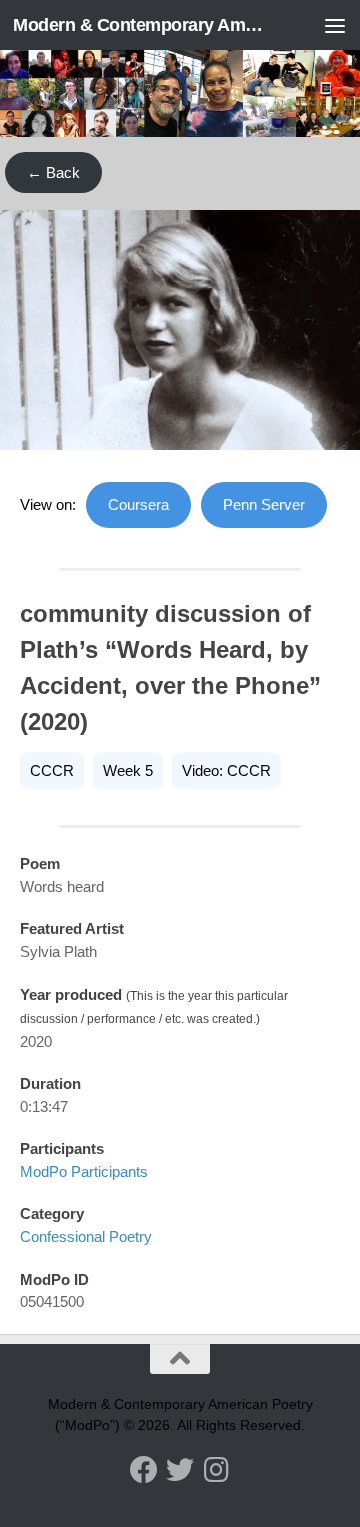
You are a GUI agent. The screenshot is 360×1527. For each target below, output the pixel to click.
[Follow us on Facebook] (144, 1470)
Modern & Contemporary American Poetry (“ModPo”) (142, 25)
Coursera (138, 504)
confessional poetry (86, 1236)
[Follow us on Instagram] (216, 1470)
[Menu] (335, 25)
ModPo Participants (84, 1171)
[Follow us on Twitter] (180, 1470)
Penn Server (264, 504)
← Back (53, 172)
